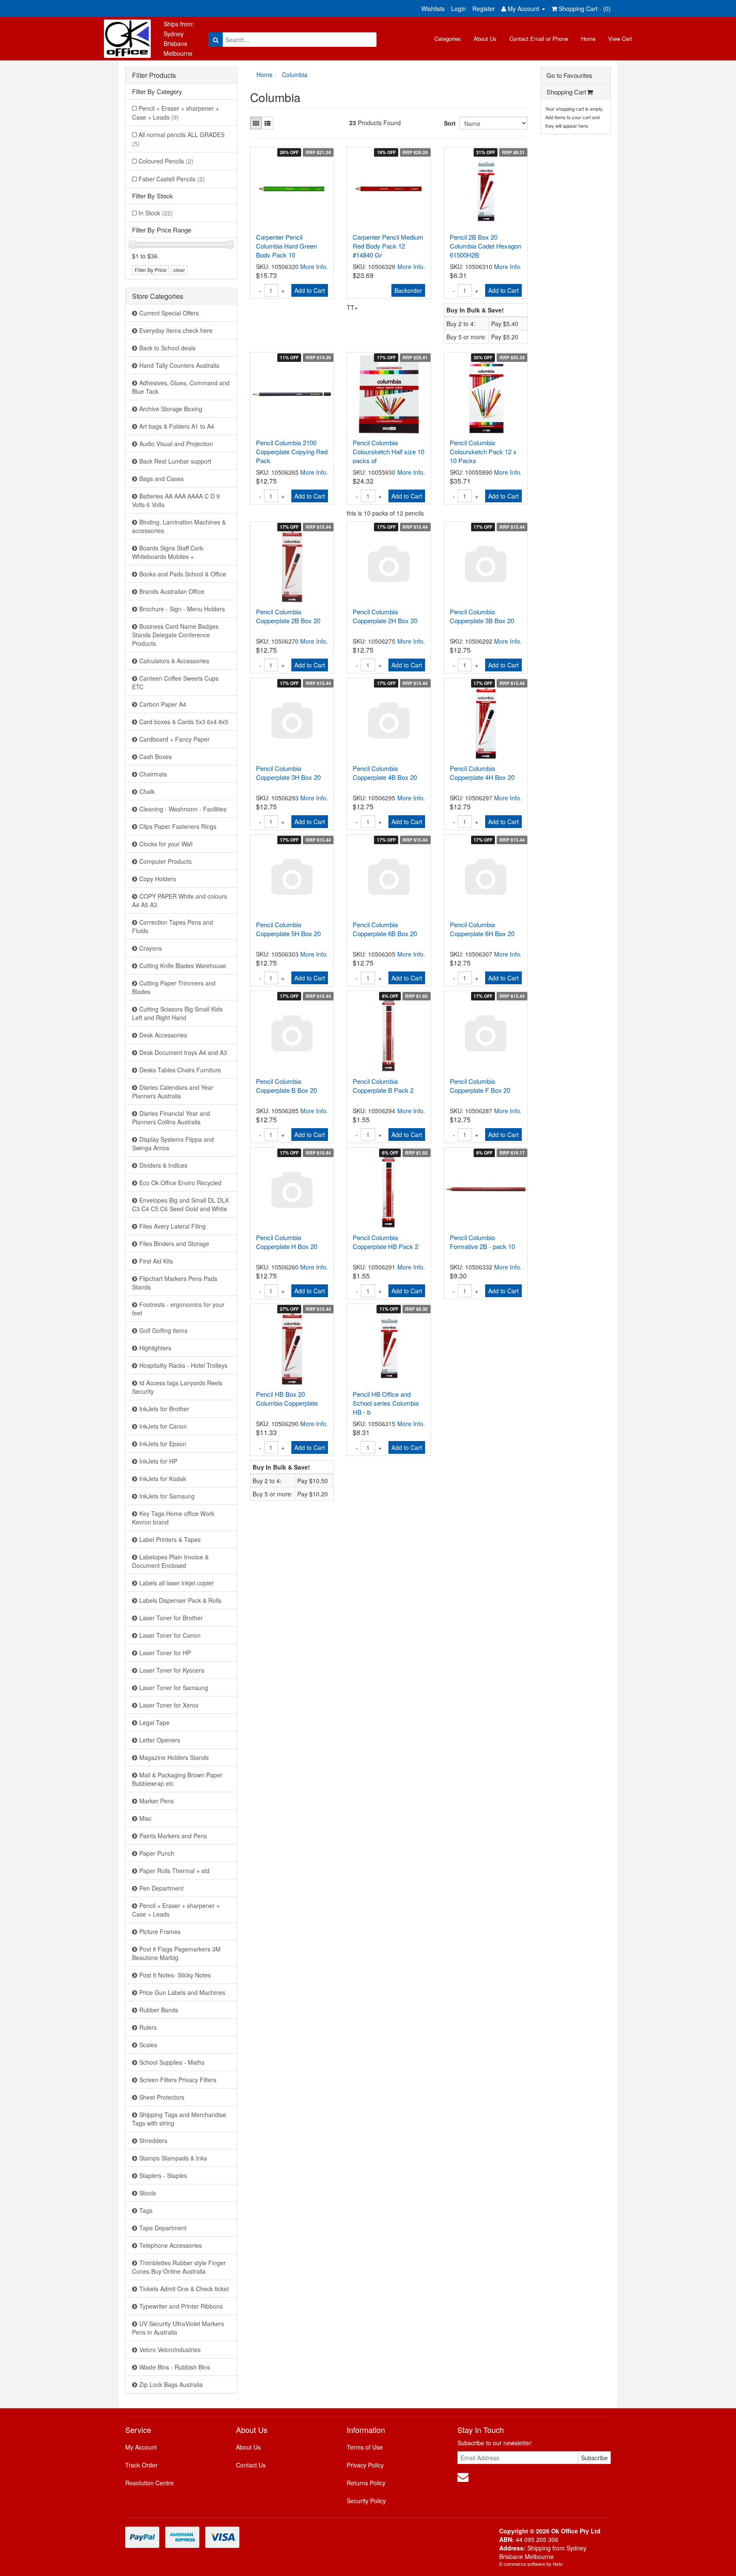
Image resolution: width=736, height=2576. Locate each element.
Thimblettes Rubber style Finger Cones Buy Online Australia (179, 2267)
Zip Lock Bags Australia (171, 2384)
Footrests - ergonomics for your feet (178, 1309)
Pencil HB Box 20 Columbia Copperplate (287, 1398)
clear (179, 270)
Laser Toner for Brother (171, 1618)
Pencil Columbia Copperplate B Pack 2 (383, 1086)
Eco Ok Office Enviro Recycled (180, 1183)
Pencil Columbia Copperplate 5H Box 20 (288, 929)
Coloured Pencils (166, 161)
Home (588, 39)
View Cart (620, 39)
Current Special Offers (169, 313)
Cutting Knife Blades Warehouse (183, 966)
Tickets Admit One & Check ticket (184, 2289)
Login (459, 9)
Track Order (141, 2465)
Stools (148, 2193)
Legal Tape (154, 1722)
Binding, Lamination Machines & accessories (179, 526)
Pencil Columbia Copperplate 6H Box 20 (482, 929)
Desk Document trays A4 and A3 (183, 1052)
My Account (141, 2447)
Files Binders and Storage (174, 1244)
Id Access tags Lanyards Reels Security (177, 1387)
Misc (145, 1818)
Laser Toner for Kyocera (172, 1670)
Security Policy (366, 2501)
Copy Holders (158, 879)
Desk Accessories (163, 1035)
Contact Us (251, 2465)
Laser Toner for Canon (170, 1635)
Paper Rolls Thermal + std (174, 1871)
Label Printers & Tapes (170, 1539)
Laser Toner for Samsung (174, 1688)
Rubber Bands (159, 2010)
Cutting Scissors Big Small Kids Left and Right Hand (177, 1013)
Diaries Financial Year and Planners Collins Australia (171, 1118)
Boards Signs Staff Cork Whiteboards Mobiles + (168, 552)
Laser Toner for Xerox (169, 1705)
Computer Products (165, 861)
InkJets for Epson (163, 1444)
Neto (558, 2564)
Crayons (151, 948)
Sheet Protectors (162, 2097)
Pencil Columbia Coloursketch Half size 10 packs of (388, 451)
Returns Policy (366, 2483)
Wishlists (433, 9)
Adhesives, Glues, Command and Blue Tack (181, 387)
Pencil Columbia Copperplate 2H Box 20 (385, 616)
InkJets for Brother (164, 1409)
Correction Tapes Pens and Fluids (172, 926)
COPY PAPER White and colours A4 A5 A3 (180, 900)
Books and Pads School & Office (183, 574)
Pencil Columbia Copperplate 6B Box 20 (385, 929)
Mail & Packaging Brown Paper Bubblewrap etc (177, 1779)
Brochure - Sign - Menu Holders (182, 609)
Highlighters (155, 1348)
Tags (146, 2210)
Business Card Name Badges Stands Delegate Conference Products (175, 635)
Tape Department (163, 2228)
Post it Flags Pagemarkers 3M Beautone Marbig (176, 1953)
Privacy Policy (365, 2465)
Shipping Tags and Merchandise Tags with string (179, 2119)
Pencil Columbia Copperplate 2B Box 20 (288, 616)
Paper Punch (157, 1853)
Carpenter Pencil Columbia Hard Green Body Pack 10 (286, 246)
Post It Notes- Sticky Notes (175, 1975)
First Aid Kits (156, 1261)
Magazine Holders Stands (174, 1757)
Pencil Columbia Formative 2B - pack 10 (482, 1242)
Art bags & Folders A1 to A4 (177, 426)
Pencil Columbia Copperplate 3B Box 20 (482, 616)
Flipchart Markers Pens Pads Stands (175, 1283)
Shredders (153, 2140)
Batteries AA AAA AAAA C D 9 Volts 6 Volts (176, 500)
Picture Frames (160, 1931)
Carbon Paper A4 (163, 704)
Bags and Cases (161, 479)
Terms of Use (365, 2447)
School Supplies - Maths (172, 2062)
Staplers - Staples (163, 2175)
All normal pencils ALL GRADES (178, 139)
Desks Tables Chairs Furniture (180, 1070)
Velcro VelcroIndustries (170, 2350)
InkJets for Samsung (167, 1496)
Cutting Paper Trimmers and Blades (174, 987)
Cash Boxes (155, 756)
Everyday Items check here (176, 330)
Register (484, 9)
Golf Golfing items (163, 1330)
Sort (449, 123)
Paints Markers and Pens (173, 1836)
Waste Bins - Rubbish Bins (175, 2367)
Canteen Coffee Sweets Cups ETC (175, 682)
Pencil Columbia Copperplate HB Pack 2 (385, 1242)
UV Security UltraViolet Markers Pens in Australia (178, 2328)
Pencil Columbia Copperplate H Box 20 (287, 1242)
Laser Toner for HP (165, 1653)
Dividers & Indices (163, 1165)
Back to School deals (167, 348)
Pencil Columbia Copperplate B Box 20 (286, 1086)
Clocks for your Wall (166, 844)
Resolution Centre (149, 2483)
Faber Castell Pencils (172, 179)
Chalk (147, 791)
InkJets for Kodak (163, 1479)
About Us (485, 39)
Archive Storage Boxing (171, 409)
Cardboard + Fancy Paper (174, 739)
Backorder (408, 290)
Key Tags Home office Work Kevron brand (173, 1518)
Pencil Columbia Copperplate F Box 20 (480, 1086)
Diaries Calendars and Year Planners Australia (173, 1092)
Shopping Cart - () (584, 9)
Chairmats (153, 774)
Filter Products (154, 75)
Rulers (148, 2027)
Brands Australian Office (172, 591)
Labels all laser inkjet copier (177, 1583)
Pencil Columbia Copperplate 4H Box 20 (482, 773)
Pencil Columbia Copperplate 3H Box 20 (288, 773)
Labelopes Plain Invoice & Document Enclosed (170, 1561)
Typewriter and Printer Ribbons (181, 2306)
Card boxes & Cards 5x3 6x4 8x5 (184, 722)
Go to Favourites (569, 75)
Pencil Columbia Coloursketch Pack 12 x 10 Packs (483, 451)
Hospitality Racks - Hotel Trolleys (183, 1365)
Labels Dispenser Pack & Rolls (180, 1600)
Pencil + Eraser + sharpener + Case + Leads (175, 113)
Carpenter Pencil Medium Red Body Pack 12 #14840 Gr (388, 246)
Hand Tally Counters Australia (179, 365)
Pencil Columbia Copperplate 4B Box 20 (385, 773)
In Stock (156, 213)
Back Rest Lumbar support (175, 461)
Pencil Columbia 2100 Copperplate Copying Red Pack (292, 451)
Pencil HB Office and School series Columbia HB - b (386, 1403)
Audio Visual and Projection (176, 444)
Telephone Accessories (171, 2245)
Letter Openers (160, 1740)
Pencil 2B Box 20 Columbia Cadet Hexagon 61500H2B (486, 246)
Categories (448, 39)
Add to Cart (310, 290)
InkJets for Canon (163, 1426)
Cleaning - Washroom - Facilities (183, 809)
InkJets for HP (158, 1461)
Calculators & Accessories (174, 661)
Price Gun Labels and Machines (182, 1992)
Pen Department (161, 1888)
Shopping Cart (566, 92)
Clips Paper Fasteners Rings (178, 826)
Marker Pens (157, 1801)
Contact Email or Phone (539, 39)
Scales (148, 2045)
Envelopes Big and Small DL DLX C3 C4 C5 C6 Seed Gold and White (180, 1204)
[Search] (216, 40)
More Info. (314, 266)
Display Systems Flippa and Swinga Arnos (173, 1143)
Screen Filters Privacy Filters (178, 2080)
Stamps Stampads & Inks (173, 2158)
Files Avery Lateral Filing (172, 1226)
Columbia (295, 75)
